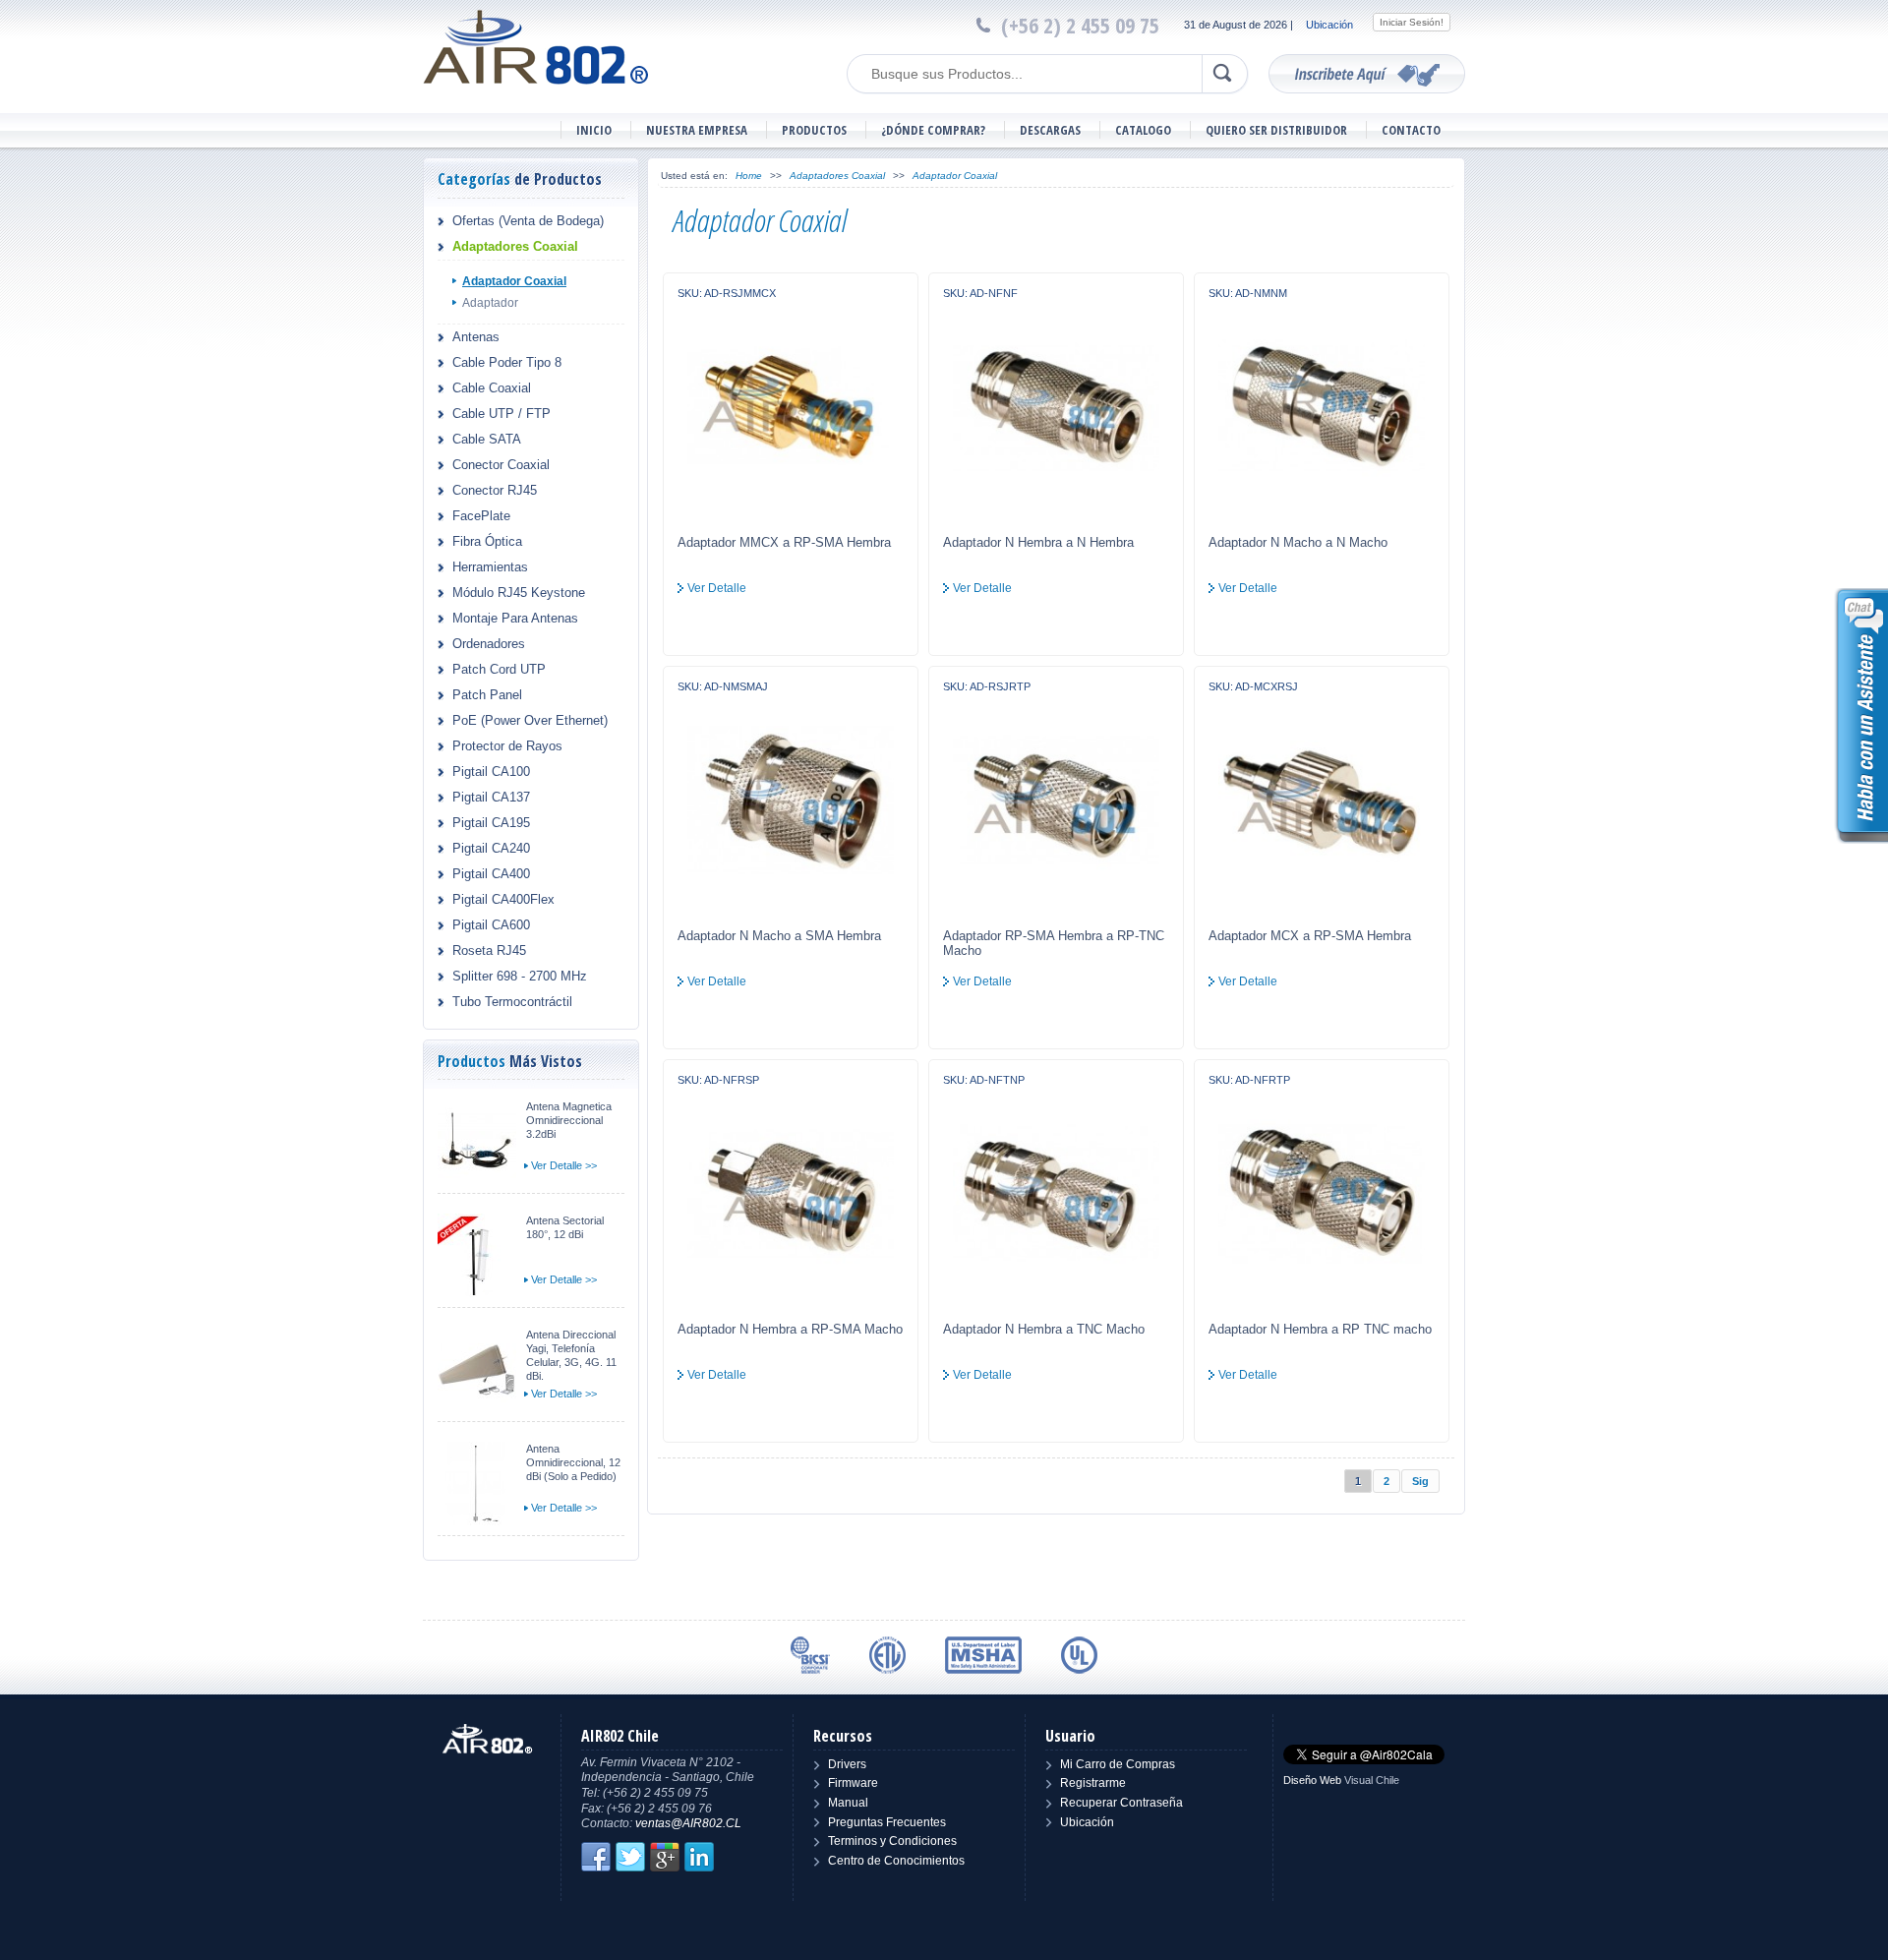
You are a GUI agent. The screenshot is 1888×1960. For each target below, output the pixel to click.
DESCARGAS (1050, 130)
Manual (848, 1803)
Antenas (476, 337)
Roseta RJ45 (489, 950)
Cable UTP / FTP (501, 414)
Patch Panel (487, 695)
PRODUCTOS (814, 130)
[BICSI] (810, 1655)
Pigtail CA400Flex (503, 899)
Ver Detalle (717, 588)
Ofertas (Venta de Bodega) (528, 221)
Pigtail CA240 (491, 848)
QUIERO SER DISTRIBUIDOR (1276, 130)
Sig (1420, 1481)
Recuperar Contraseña (1121, 1803)
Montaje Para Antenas (515, 618)
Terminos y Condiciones (892, 1841)
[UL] (1079, 1655)
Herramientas (490, 567)
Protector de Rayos (507, 746)
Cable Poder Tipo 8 (507, 362)
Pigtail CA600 (491, 925)
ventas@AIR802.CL (688, 1823)
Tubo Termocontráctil (512, 1002)
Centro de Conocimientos (896, 1861)
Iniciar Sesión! (1412, 22)
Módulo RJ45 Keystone (519, 593)
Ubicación (1329, 25)
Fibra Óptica (487, 541)
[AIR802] (536, 46)
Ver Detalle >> (564, 1165)
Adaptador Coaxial (514, 281)
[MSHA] (983, 1655)
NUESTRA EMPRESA (697, 130)
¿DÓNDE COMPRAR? (933, 130)
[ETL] (887, 1655)
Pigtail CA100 (491, 772)
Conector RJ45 (495, 490)
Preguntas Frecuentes (887, 1822)
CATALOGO (1143, 130)
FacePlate (481, 516)
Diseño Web (1312, 1780)
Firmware (853, 1783)
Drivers (847, 1764)
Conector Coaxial (501, 465)
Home (749, 176)
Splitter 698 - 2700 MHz (520, 976)
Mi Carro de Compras (1118, 1764)
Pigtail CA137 (491, 797)
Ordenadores (489, 644)
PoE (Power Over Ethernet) (530, 720)
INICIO (594, 130)
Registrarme (1093, 1783)
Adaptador (490, 303)
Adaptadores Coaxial (515, 246)
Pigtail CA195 (491, 823)
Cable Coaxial (492, 388)
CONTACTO (1411, 130)
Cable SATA (487, 439)
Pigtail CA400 (491, 874)
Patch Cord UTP (499, 669)
